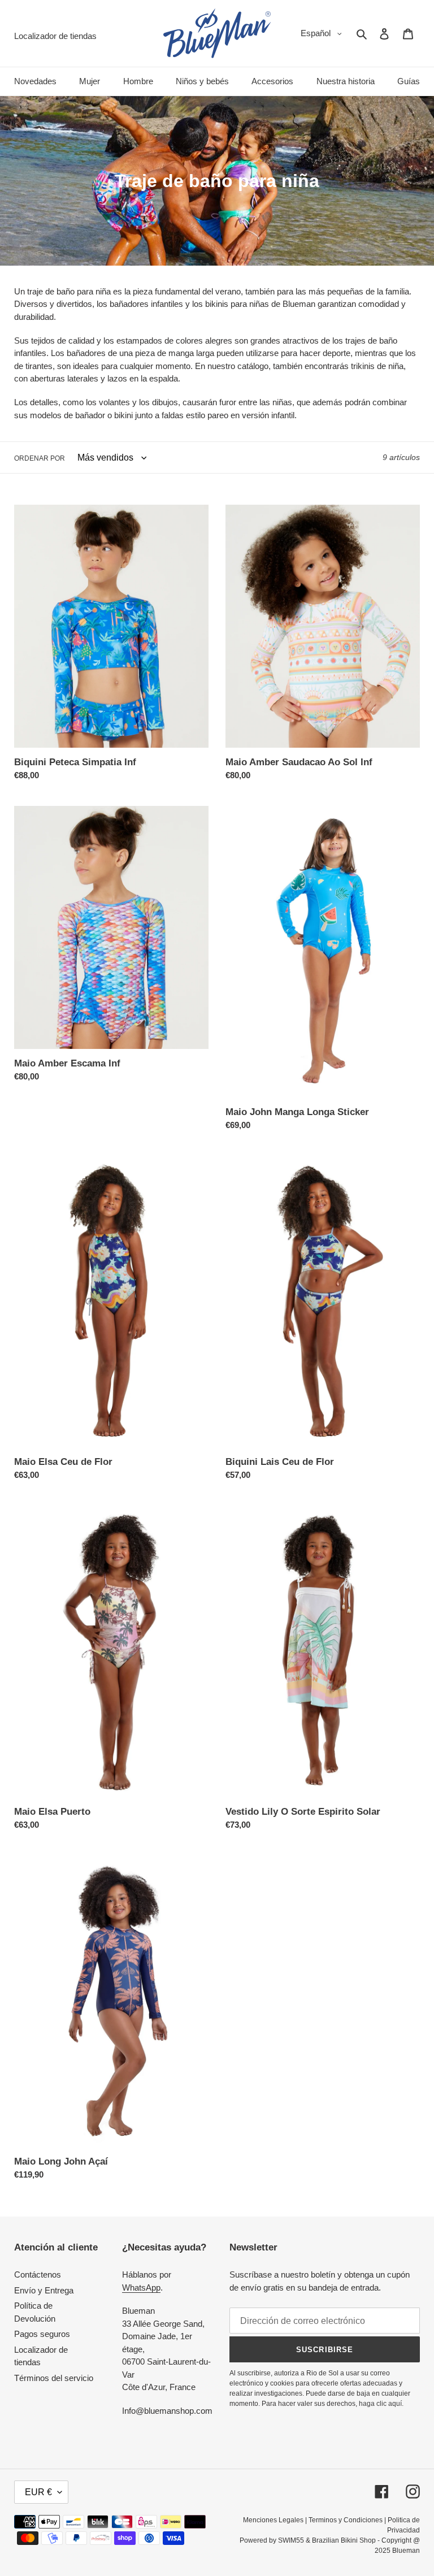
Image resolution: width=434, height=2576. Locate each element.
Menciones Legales (273, 2520)
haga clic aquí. (381, 2404)
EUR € (38, 2492)
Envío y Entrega (44, 2290)
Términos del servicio (54, 2378)
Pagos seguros (42, 2334)
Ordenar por (40, 458)
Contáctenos (38, 2274)
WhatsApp (141, 2287)
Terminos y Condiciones (346, 2520)
